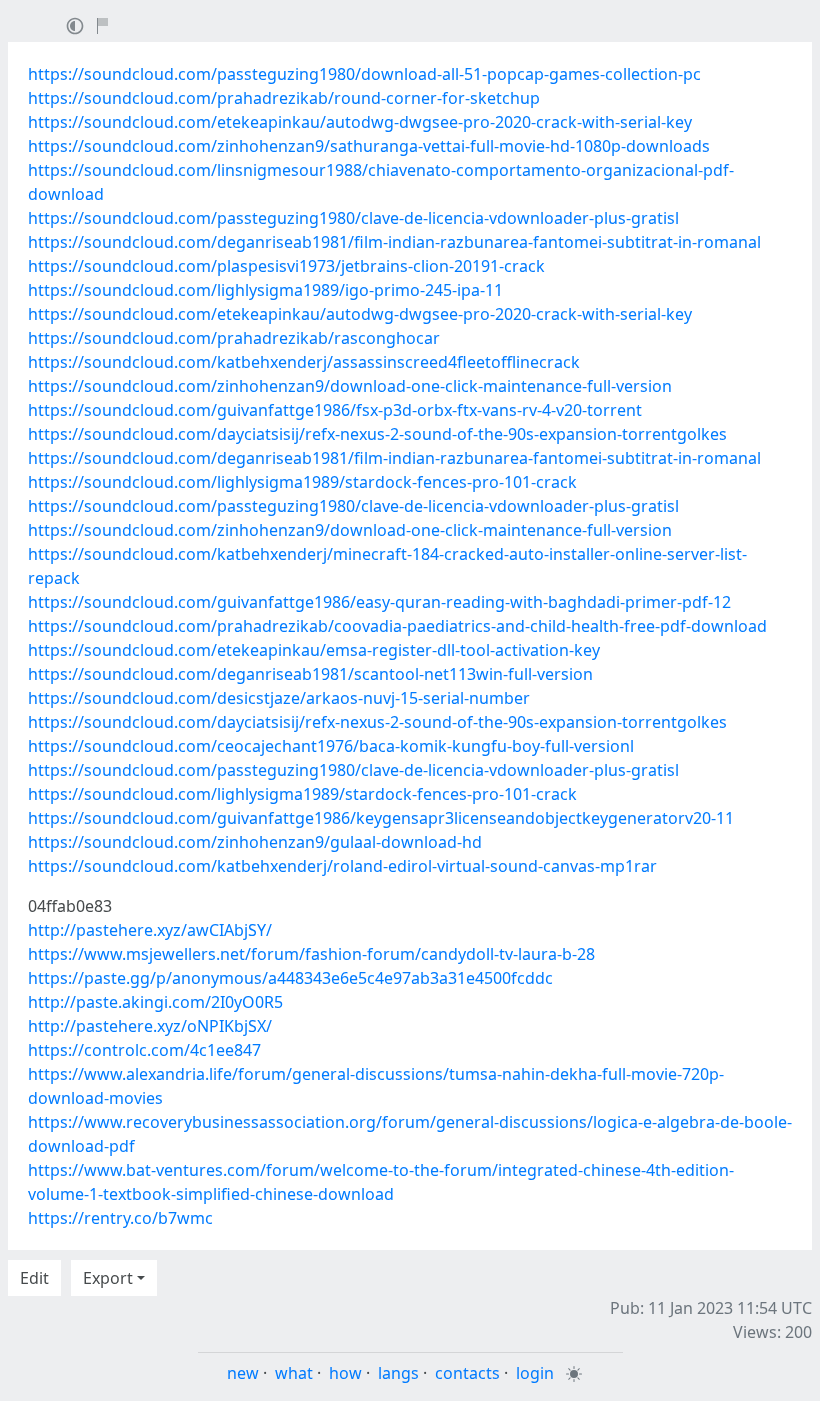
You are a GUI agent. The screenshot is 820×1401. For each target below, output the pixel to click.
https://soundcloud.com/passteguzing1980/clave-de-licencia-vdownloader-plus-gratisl (353, 218)
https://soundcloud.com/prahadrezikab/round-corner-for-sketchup (284, 98)
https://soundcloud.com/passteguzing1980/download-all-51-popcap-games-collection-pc (364, 74)
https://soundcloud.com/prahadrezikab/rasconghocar (234, 338)
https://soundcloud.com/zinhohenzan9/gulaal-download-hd (255, 842)
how (345, 1373)
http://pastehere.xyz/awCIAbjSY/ (150, 930)
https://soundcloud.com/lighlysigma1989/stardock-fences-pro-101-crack (302, 482)
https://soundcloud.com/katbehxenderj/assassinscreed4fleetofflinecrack (304, 362)
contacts (467, 1373)
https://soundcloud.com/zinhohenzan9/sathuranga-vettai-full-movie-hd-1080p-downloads (369, 146)
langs (398, 1373)
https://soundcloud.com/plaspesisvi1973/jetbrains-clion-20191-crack (286, 266)
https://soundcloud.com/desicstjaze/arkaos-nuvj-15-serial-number (279, 698)
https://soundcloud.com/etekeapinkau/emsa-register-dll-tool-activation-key (314, 650)
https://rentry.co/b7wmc (120, 1218)
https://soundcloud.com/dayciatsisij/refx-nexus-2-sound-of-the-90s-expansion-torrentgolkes (377, 434)
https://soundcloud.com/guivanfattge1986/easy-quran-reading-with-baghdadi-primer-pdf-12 (379, 602)
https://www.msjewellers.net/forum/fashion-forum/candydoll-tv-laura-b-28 (311, 954)
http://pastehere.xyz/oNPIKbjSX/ (150, 1026)
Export (108, 1278)
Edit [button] (34, 1278)
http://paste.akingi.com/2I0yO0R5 (155, 1002)
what (294, 1373)
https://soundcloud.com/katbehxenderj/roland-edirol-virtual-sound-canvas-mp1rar (342, 866)
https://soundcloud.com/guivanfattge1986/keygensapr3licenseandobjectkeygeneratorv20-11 (381, 818)
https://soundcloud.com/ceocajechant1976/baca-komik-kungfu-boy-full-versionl (331, 746)
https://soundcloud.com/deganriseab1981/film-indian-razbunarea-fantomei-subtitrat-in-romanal (394, 242)
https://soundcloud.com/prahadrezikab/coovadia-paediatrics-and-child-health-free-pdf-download (397, 626)
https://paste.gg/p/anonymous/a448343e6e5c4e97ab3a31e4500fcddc (290, 978)
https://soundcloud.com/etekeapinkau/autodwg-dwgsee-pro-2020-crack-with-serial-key (360, 122)
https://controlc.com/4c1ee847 (144, 1050)
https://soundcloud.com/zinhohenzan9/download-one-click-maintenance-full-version (350, 386)
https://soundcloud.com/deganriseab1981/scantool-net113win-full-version (310, 674)
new (243, 1373)
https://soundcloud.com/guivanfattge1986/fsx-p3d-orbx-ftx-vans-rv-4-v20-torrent (335, 410)
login (535, 1373)
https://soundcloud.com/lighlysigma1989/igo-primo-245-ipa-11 (265, 290)
